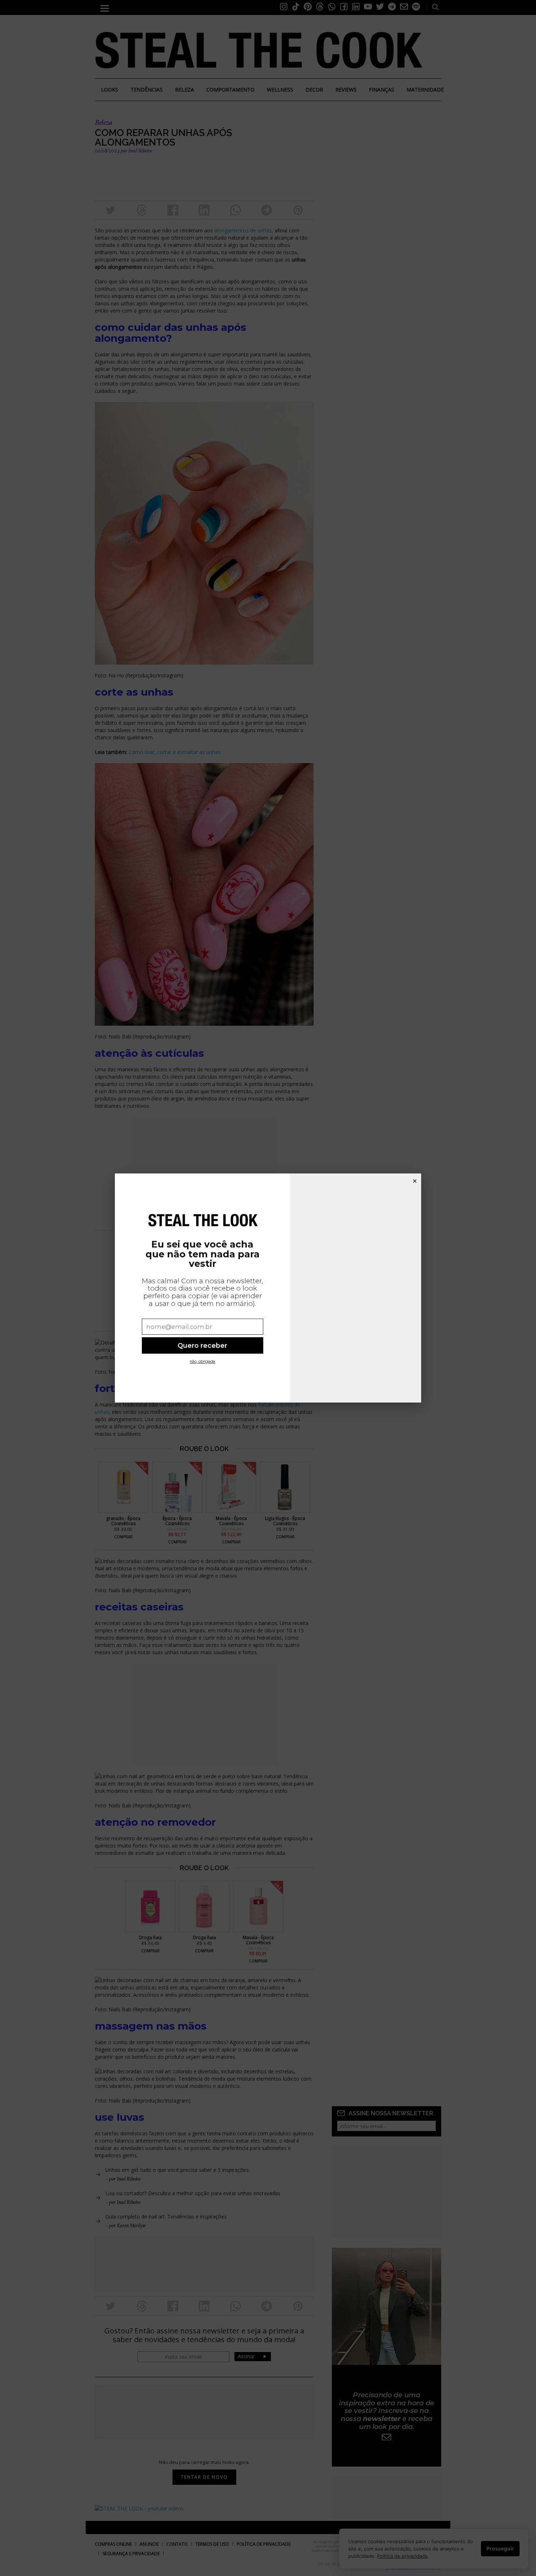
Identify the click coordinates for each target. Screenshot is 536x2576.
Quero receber (202, 1345)
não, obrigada (202, 1362)
